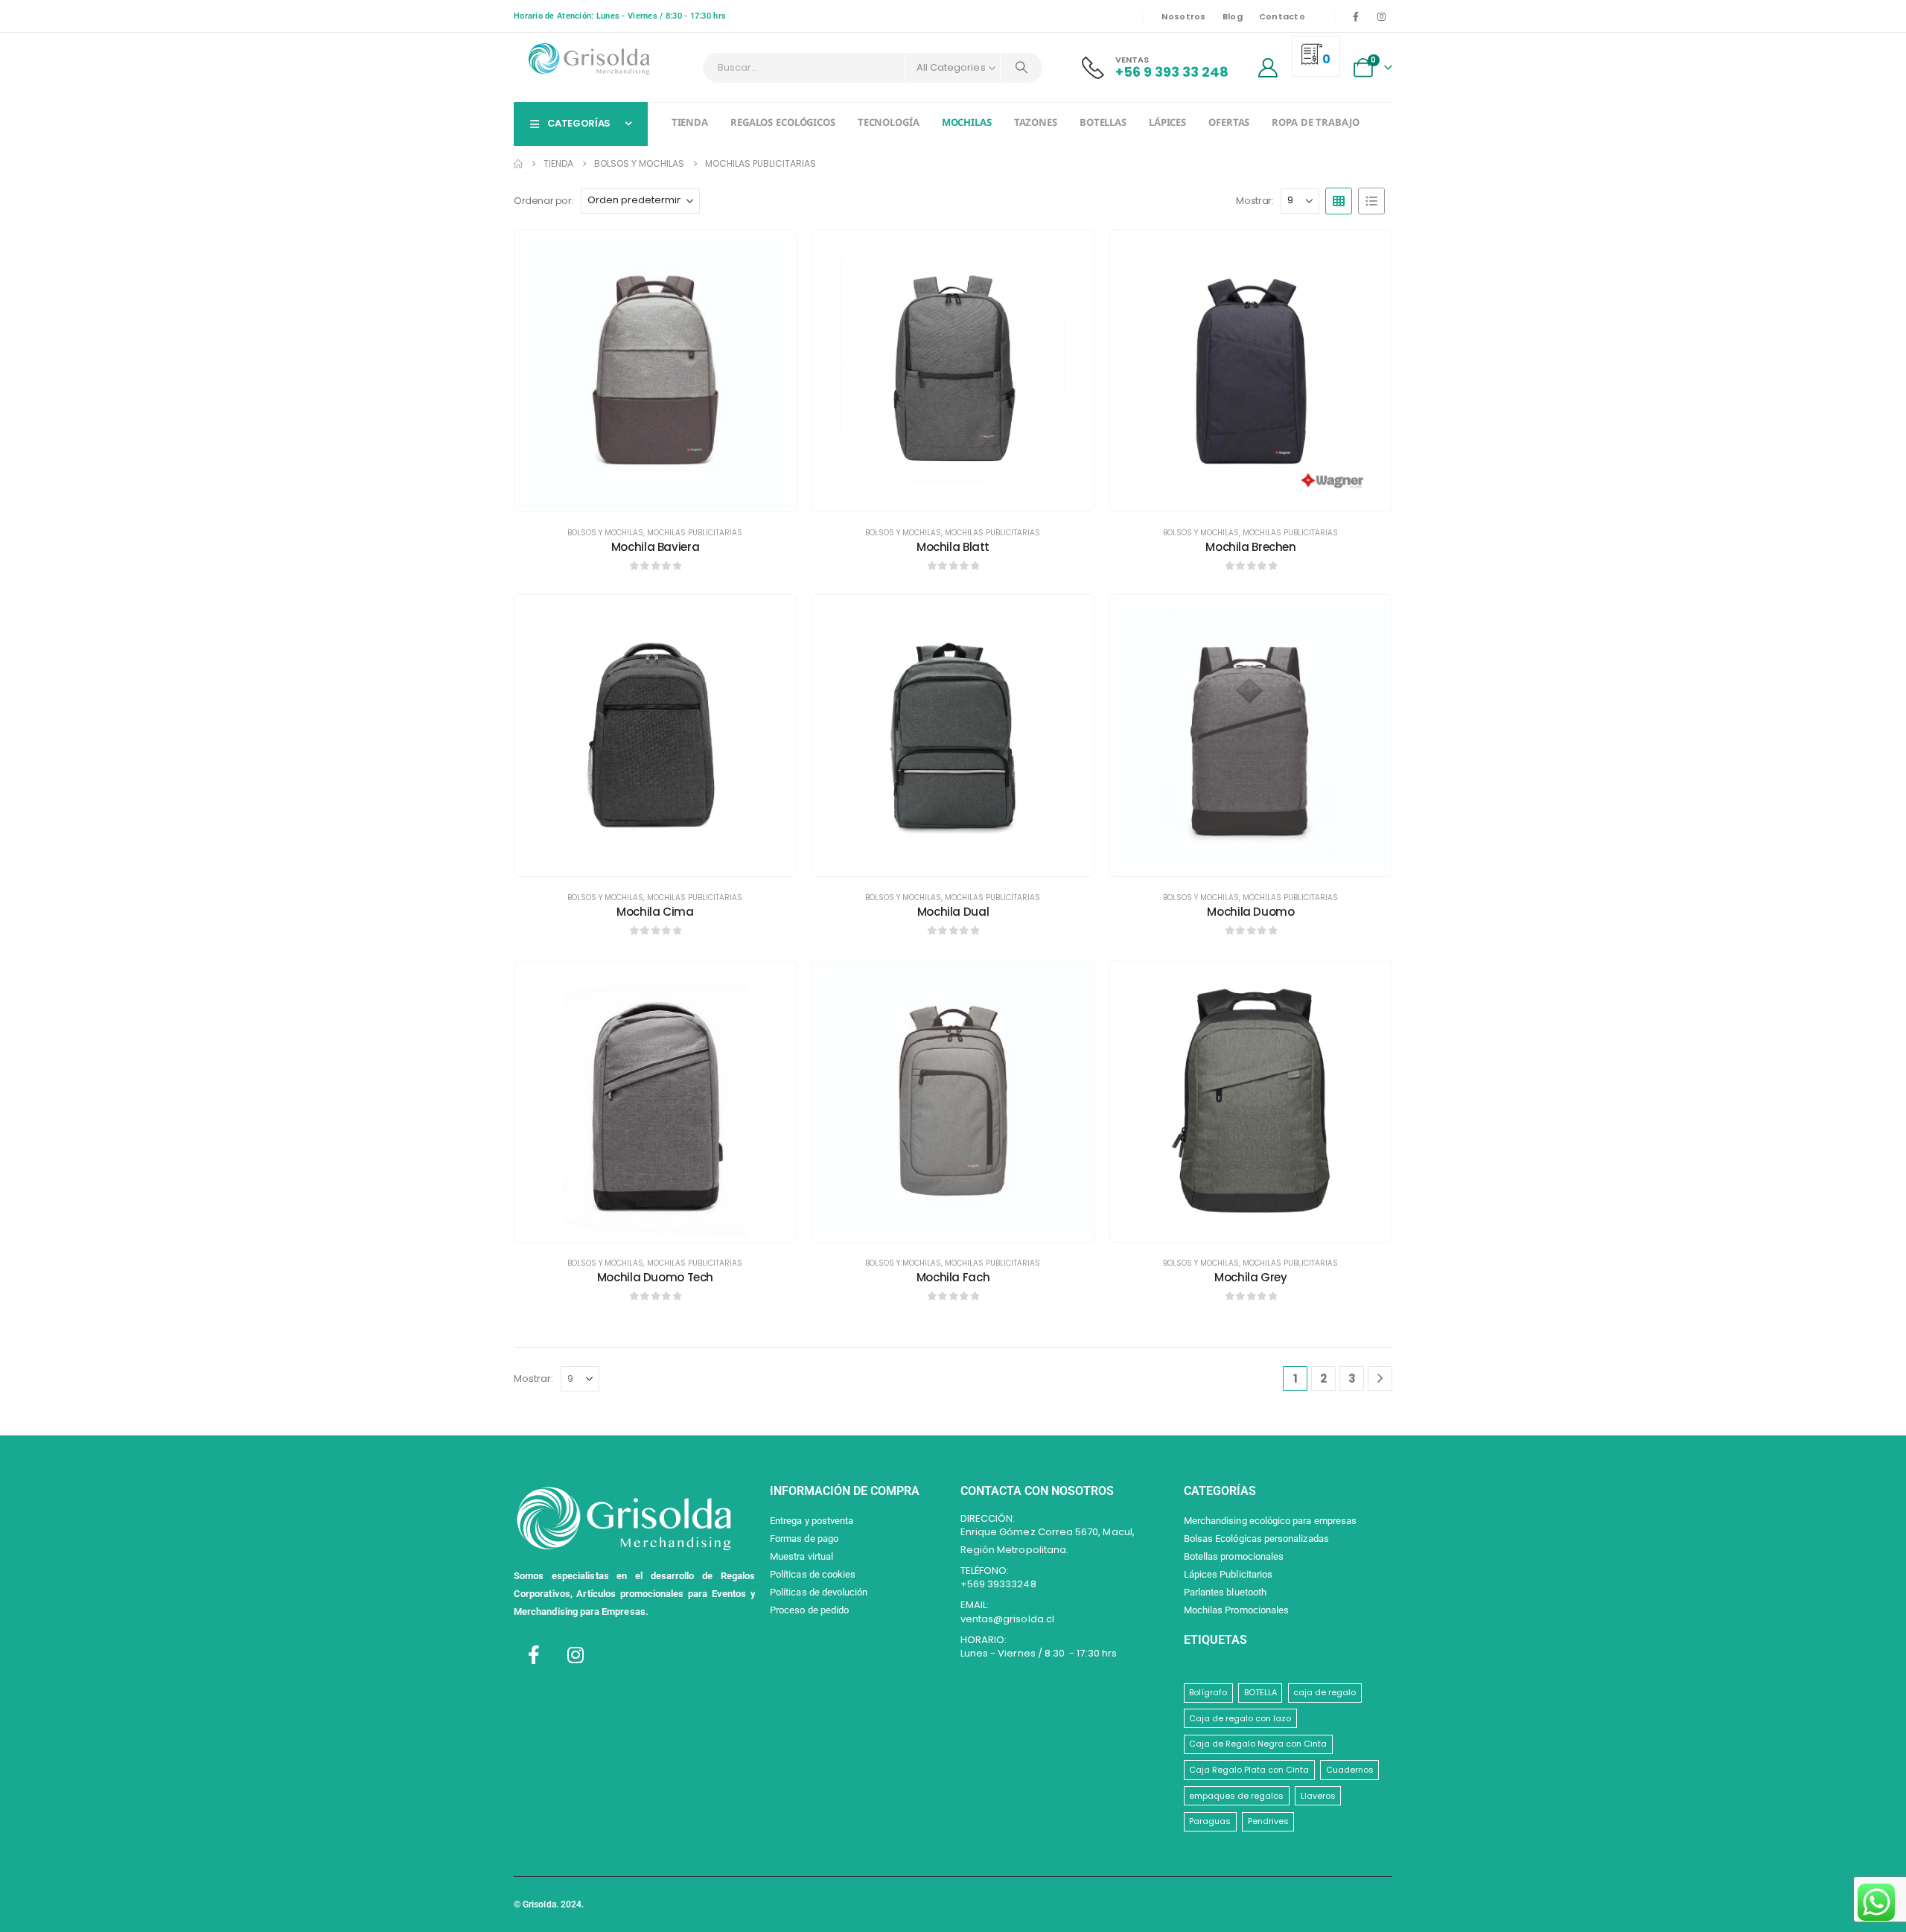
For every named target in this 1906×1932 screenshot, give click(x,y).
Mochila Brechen (1250, 547)
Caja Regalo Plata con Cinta (1249, 1770)
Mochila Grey (1251, 1277)
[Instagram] (1381, 16)
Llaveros (1318, 1796)
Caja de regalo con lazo (1240, 1718)
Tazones (1036, 124)
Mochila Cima (655, 912)
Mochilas (967, 124)
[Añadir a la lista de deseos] (774, 252)
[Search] (1021, 68)
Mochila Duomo (1250, 912)
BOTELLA (1260, 1692)
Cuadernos (1350, 1770)
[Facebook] (1356, 16)
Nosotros (1183, 16)
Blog (1233, 16)
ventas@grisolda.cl (1007, 1619)
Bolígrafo (1208, 1692)
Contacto (1282, 16)
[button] (1339, 201)
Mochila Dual (953, 912)
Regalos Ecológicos (783, 124)
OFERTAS (1229, 124)
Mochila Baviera (655, 547)
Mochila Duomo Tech (655, 1277)
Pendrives (1268, 1821)
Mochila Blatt (953, 547)
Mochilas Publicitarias (695, 533)
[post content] (655, 371)
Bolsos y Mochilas (605, 533)
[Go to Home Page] (518, 164)
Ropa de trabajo (1315, 124)
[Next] (1380, 1378)
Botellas (1103, 124)
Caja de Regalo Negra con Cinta (1258, 1744)
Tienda (690, 124)
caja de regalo (1325, 1692)
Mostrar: (1255, 201)
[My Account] (1268, 68)
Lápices (1167, 124)
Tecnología (889, 124)
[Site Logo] (588, 59)
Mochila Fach (953, 1277)
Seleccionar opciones (666, 496)
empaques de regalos (1236, 1796)
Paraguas (1210, 1821)
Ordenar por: (544, 201)
